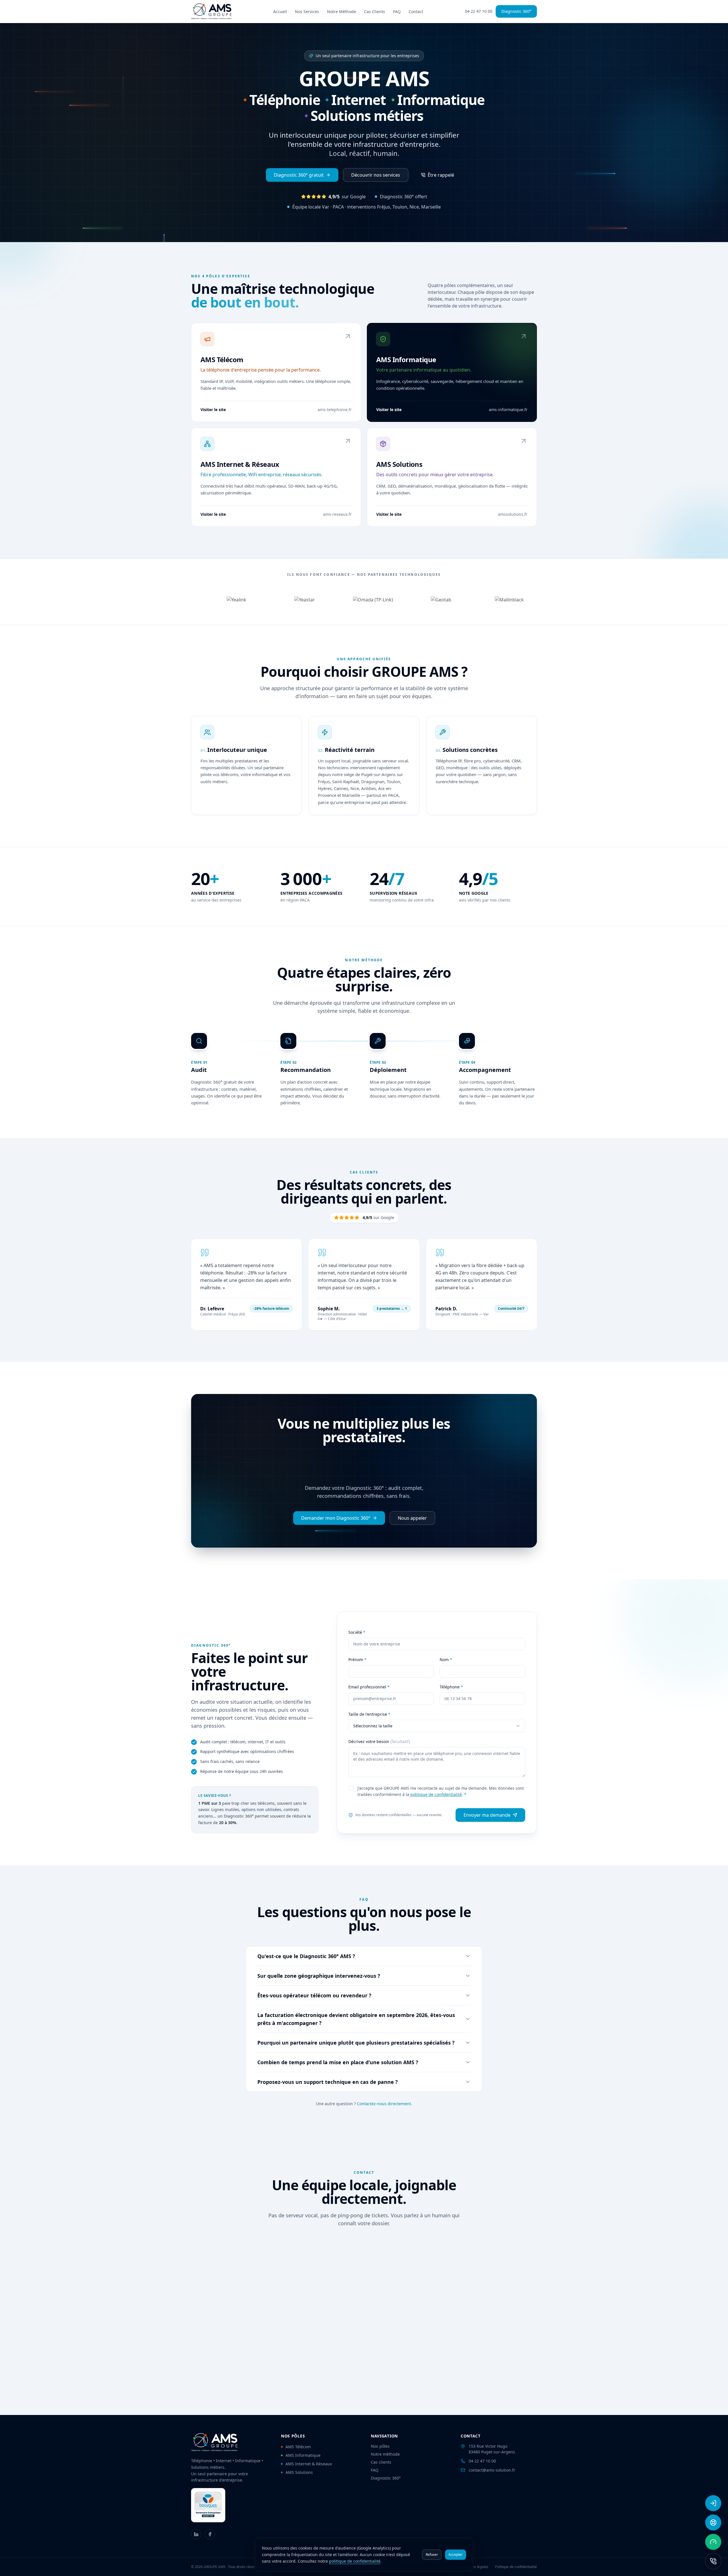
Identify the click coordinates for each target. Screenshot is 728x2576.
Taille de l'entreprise (369, 1714)
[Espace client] (713, 2503)
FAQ (397, 12)
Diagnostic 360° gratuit (299, 175)
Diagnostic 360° (516, 11)
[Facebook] (210, 2534)
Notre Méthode (342, 12)
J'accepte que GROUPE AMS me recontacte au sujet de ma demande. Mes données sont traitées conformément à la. (441, 1791)
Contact (416, 12)
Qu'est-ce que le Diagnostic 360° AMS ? (306, 1956)
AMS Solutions (299, 2472)
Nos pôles (380, 2446)
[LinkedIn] (196, 2534)
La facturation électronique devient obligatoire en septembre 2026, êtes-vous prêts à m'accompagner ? (356, 2019)
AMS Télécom (298, 2447)
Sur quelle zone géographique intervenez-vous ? (319, 1976)
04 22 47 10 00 (479, 11)
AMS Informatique (303, 2455)
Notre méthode (385, 2454)
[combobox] (437, 1726)
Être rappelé (441, 175)
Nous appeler (412, 1518)
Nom (446, 1660)
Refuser (432, 2555)
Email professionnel (369, 1687)
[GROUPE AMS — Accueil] (211, 11)
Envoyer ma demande (487, 1815)
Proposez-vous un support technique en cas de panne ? (328, 2082)
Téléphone (451, 1687)
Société (357, 1632)
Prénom (357, 1660)
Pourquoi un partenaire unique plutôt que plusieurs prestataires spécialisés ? (356, 2043)
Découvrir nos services (376, 175)
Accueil (280, 12)
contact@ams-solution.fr (492, 2470)
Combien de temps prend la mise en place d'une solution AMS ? (338, 2062)
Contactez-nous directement (384, 2104)
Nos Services (307, 12)
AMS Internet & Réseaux (309, 2464)
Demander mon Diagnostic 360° (336, 1518)
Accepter (456, 2555)
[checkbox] (351, 1788)
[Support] (713, 2523)
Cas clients (381, 2462)
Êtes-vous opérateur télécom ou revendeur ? (314, 1995)
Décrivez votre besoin (379, 1741)
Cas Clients (375, 12)
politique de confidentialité (436, 1794)
